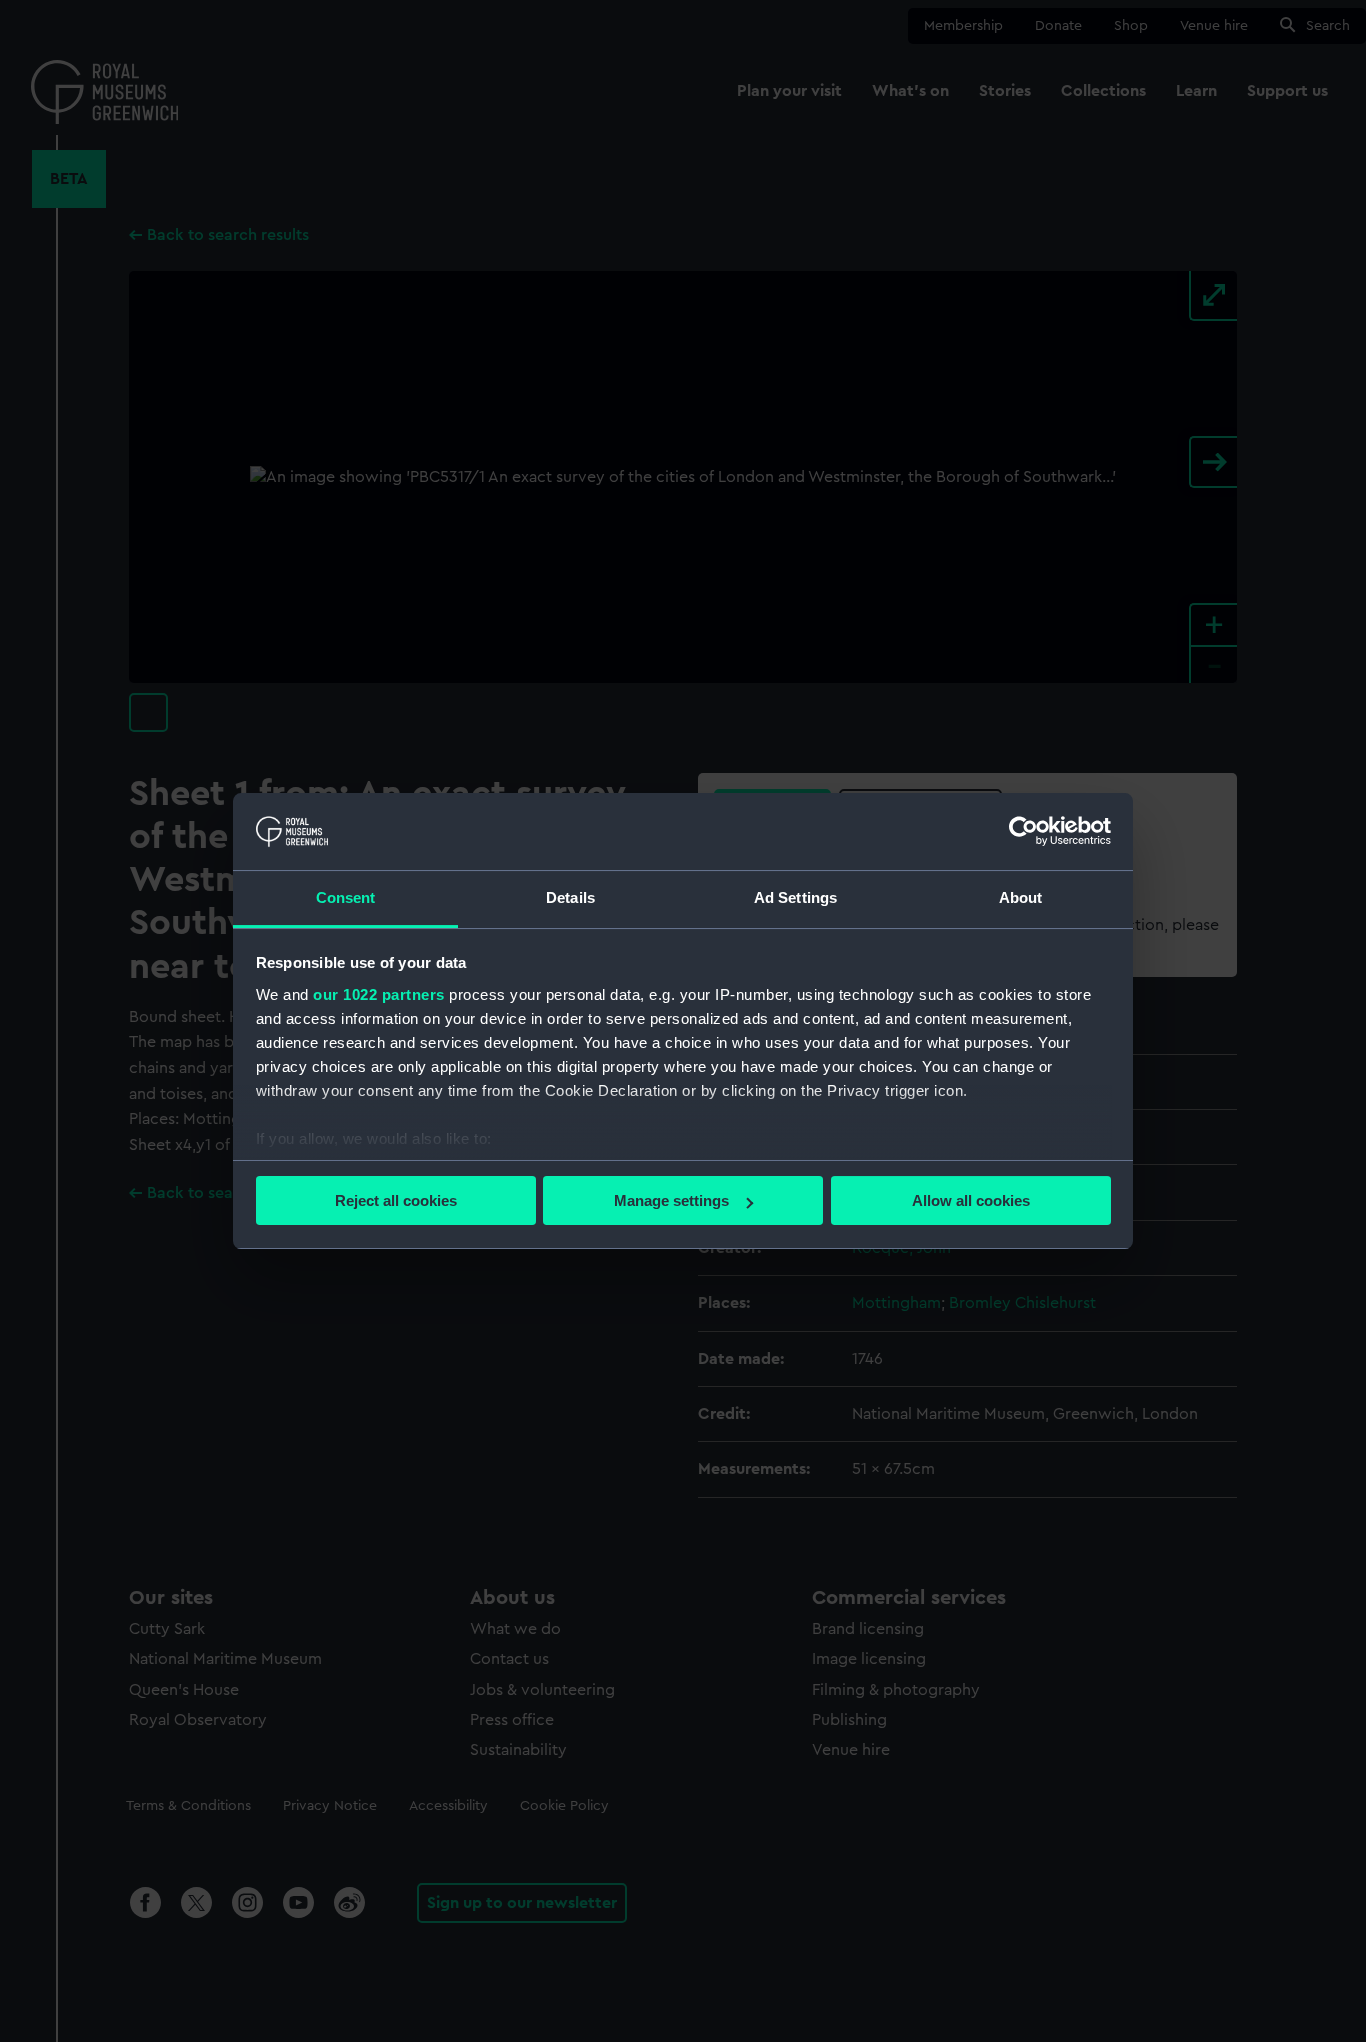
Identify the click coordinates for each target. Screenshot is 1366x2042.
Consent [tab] (346, 897)
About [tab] (1021, 897)
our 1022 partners (379, 994)
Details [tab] (570, 897)
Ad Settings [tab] (795, 897)
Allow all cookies (971, 1200)
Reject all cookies (396, 1200)
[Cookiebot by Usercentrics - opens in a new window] (1023, 831)
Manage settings (671, 1200)
